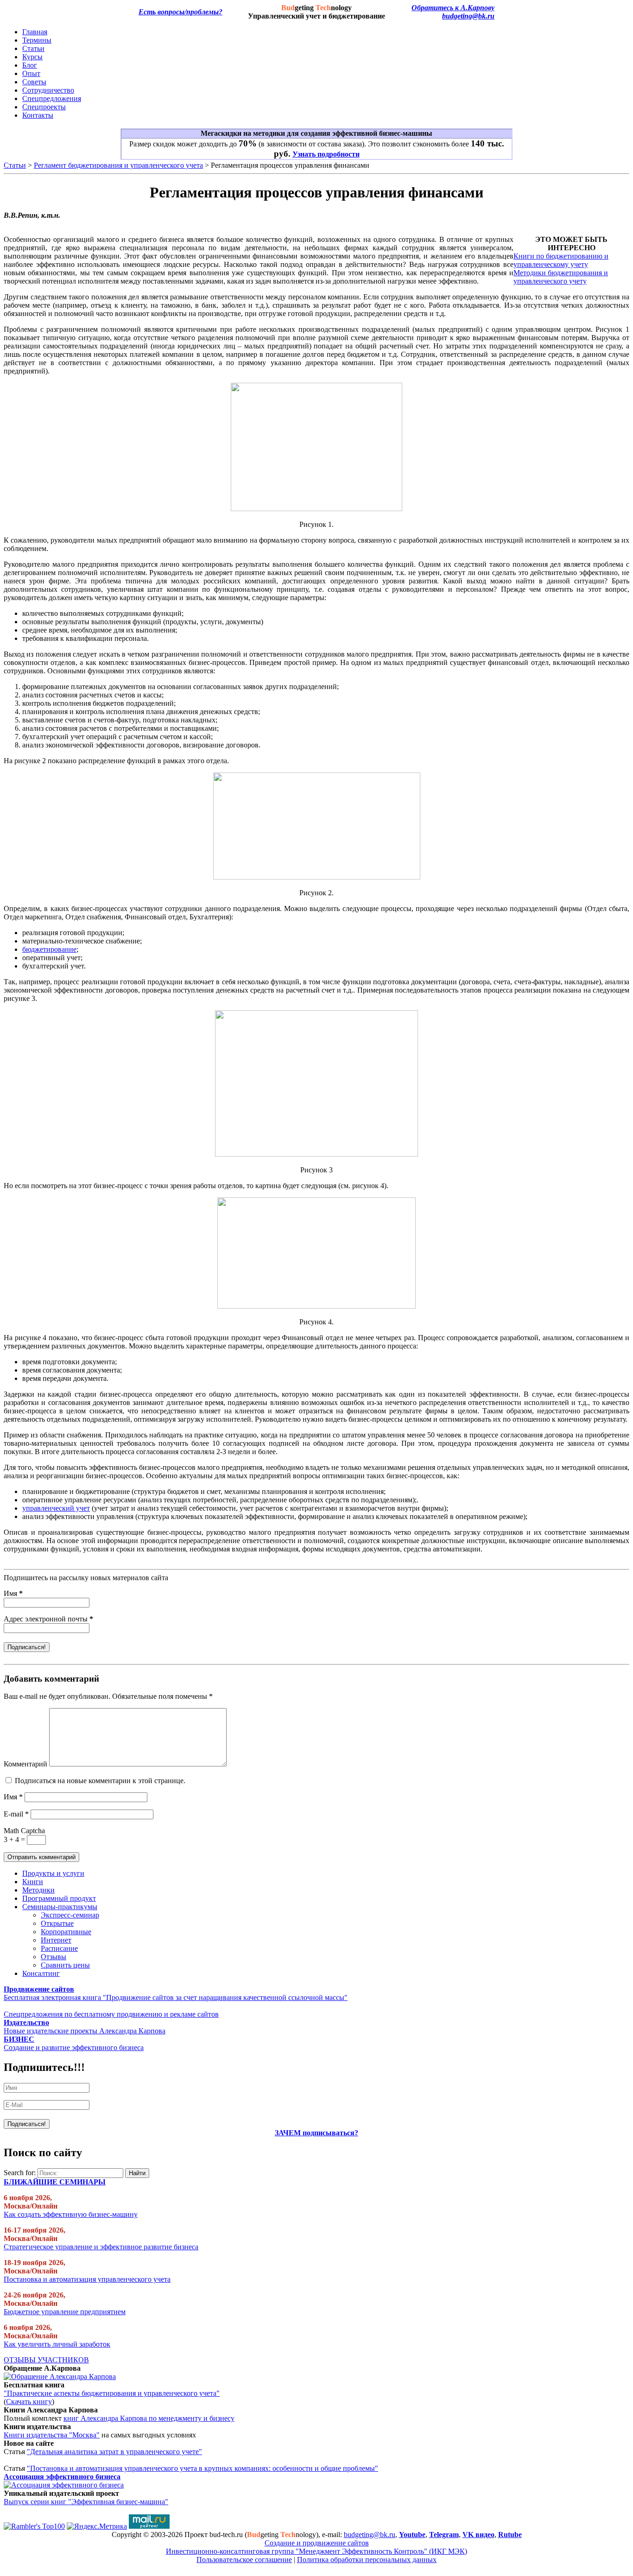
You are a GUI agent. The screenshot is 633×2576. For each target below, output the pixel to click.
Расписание (59, 1948)
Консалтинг (41, 1973)
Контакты (38, 115)
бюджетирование (49, 949)
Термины (37, 40)
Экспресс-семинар (70, 1915)
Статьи (33, 48)
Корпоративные (66, 1932)
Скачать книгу (29, 2402)
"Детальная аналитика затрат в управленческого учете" (114, 2452)
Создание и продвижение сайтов (317, 2543)
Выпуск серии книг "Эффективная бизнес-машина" (86, 2502)
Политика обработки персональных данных (367, 2560)
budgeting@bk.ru (468, 16)
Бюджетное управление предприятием (65, 2312)
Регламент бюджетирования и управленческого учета (118, 165)
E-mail (16, 1814)
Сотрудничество (48, 90)
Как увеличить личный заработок (57, 2344)
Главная (35, 32)
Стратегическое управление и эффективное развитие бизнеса (101, 2247)
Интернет (56, 1940)
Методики (38, 1890)
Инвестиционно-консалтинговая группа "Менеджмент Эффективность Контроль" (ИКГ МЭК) (316, 2551)
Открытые (57, 1923)
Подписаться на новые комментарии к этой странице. (100, 1781)
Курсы (32, 57)
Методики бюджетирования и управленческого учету (561, 277)
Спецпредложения (52, 98)
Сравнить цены (65, 1965)
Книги (33, 1882)
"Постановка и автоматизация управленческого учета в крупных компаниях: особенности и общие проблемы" (203, 2468)
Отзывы (54, 1957)
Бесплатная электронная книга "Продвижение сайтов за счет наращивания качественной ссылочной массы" (176, 1997)
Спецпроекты (44, 107)
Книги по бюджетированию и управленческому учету (561, 260)
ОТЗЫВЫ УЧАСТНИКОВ (46, 2360)
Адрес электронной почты (48, 1619)
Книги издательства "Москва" (52, 2435)
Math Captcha (24, 1831)
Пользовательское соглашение (244, 2560)
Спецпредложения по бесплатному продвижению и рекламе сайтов (111, 2014)
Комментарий (25, 1764)
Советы (34, 82)
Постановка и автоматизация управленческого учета (87, 2279)
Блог (30, 65)
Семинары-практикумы (60, 1907)
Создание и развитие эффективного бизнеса (74, 2048)
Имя (13, 1593)
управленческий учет (56, 1508)
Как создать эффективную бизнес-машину (71, 2214)
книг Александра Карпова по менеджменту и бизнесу (149, 2418)
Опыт (31, 73)
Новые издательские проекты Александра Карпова (85, 2031)
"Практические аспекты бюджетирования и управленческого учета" (112, 2393)
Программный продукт (59, 1898)
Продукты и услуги (53, 1873)
